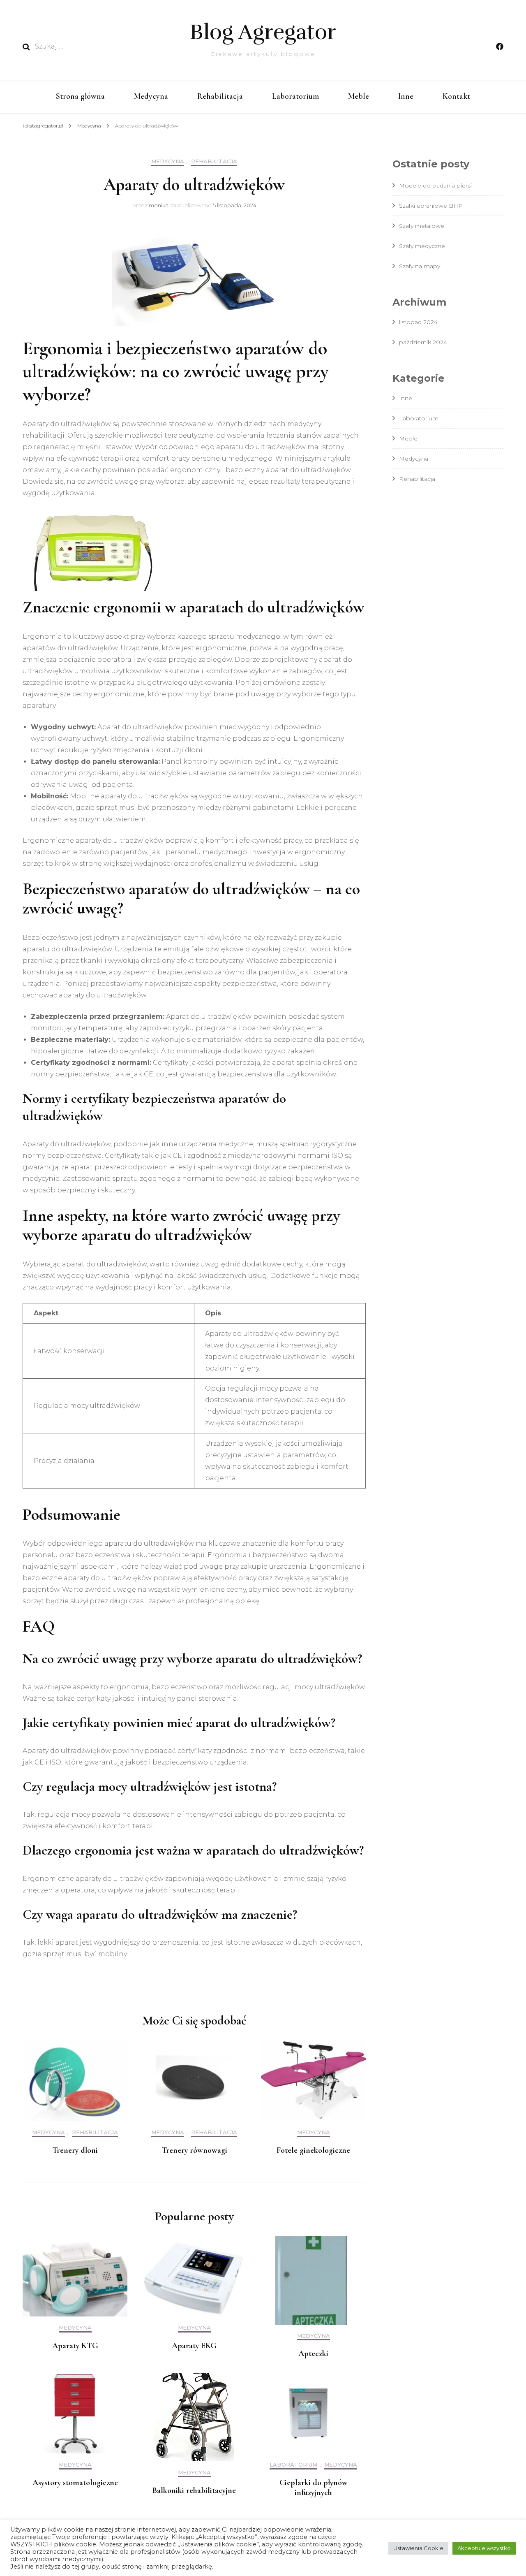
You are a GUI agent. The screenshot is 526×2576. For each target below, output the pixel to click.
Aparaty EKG (194, 2346)
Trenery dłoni (75, 2150)
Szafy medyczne (422, 246)
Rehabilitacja (220, 96)
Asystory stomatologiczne (75, 2483)
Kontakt (456, 96)
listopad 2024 (418, 322)
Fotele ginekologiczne (313, 2150)
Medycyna (151, 96)
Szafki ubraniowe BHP (431, 206)
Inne (406, 96)
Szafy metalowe (422, 226)
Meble (359, 96)
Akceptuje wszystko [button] (484, 2548)
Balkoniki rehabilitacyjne (194, 2490)
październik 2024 (423, 342)
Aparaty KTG (75, 2346)
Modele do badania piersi (435, 185)
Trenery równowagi (194, 2150)
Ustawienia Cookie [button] (418, 2548)
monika (159, 205)
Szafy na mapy (420, 266)
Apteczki (313, 2353)
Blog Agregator (263, 32)
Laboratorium (295, 96)
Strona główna (80, 96)
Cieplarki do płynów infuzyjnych (314, 2488)
